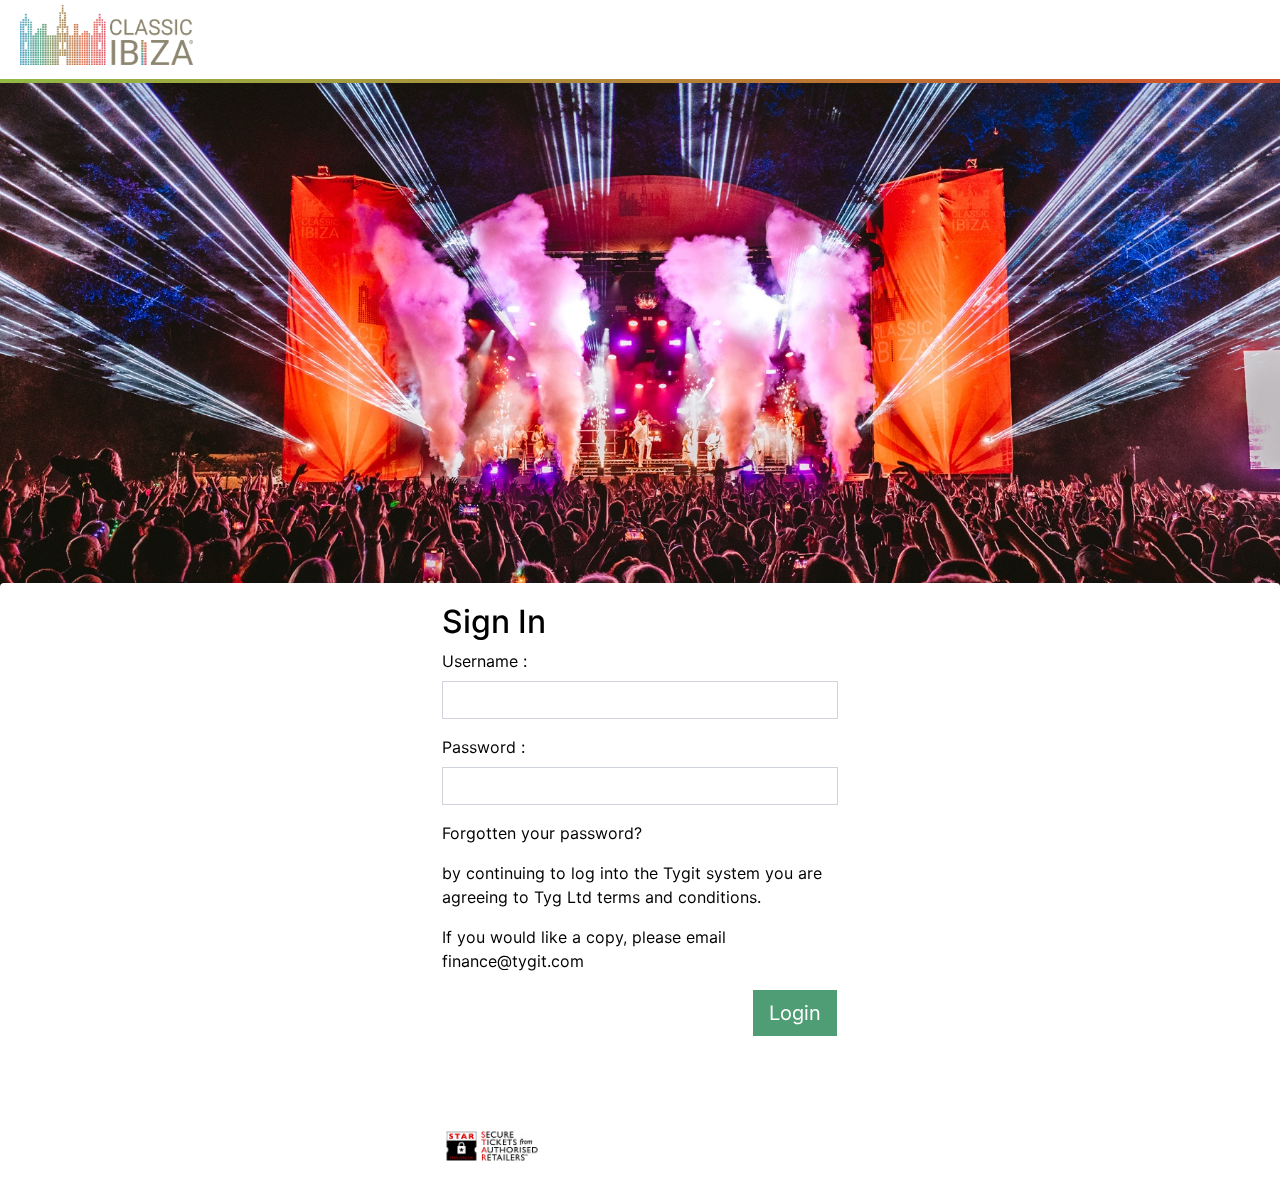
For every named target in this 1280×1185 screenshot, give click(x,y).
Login (795, 1013)
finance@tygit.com (513, 961)
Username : (484, 661)
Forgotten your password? (542, 833)
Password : (483, 747)
